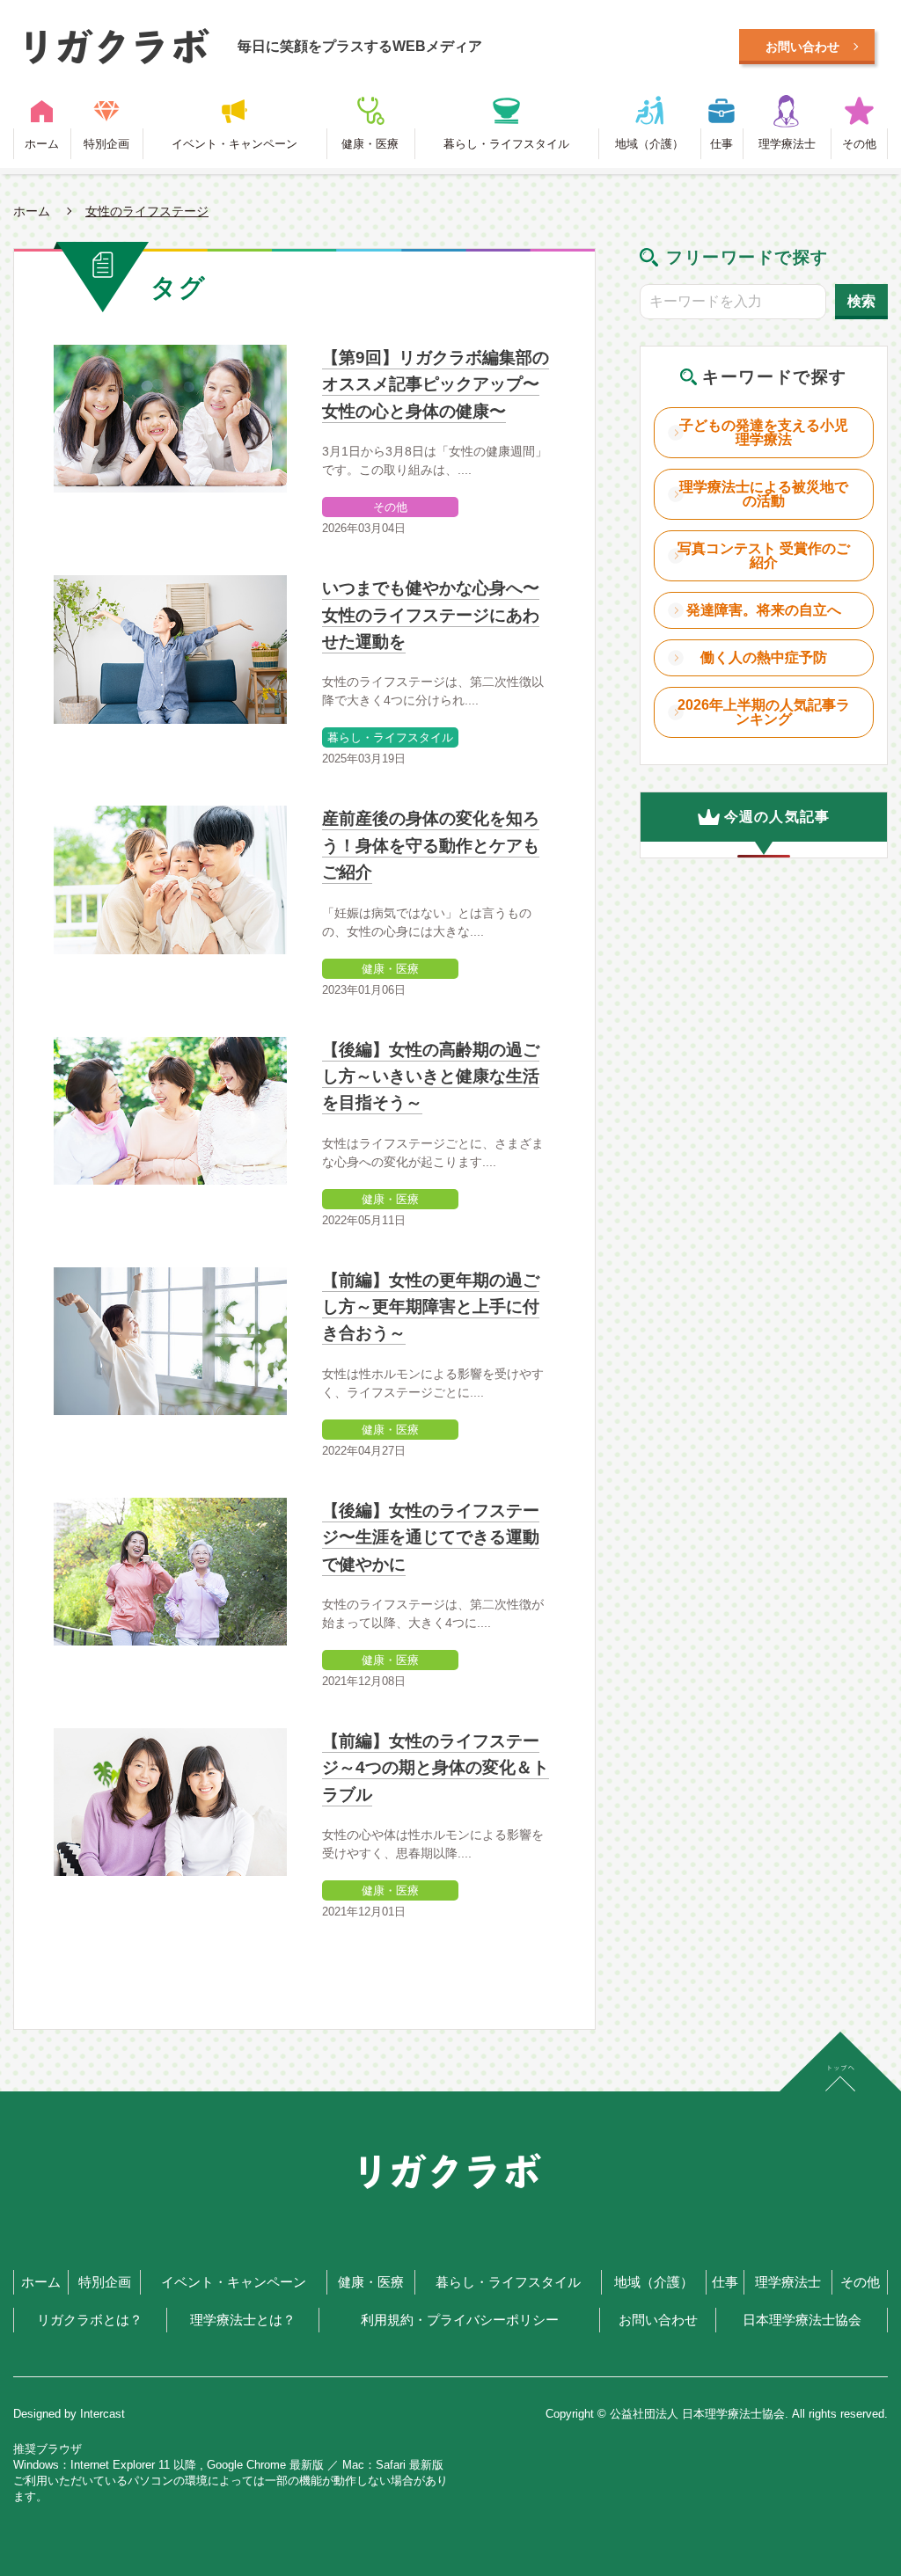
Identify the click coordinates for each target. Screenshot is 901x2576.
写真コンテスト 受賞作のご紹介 (764, 555)
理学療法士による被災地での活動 (764, 494)
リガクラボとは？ (90, 2320)
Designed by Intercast (69, 2414)
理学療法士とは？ (243, 2320)
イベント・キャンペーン (234, 144)
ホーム (42, 144)
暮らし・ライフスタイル (506, 144)
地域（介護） (649, 144)
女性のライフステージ (147, 211)
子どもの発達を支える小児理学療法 (764, 432)
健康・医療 (370, 144)
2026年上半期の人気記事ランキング (764, 712)
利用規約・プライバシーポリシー (460, 2320)
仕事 (722, 144)
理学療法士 (787, 144)
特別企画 (106, 144)
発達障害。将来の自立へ (764, 610)
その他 (859, 144)
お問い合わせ (658, 2320)
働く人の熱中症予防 (764, 657)
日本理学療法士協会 (802, 2320)
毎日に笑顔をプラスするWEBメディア (360, 46)
